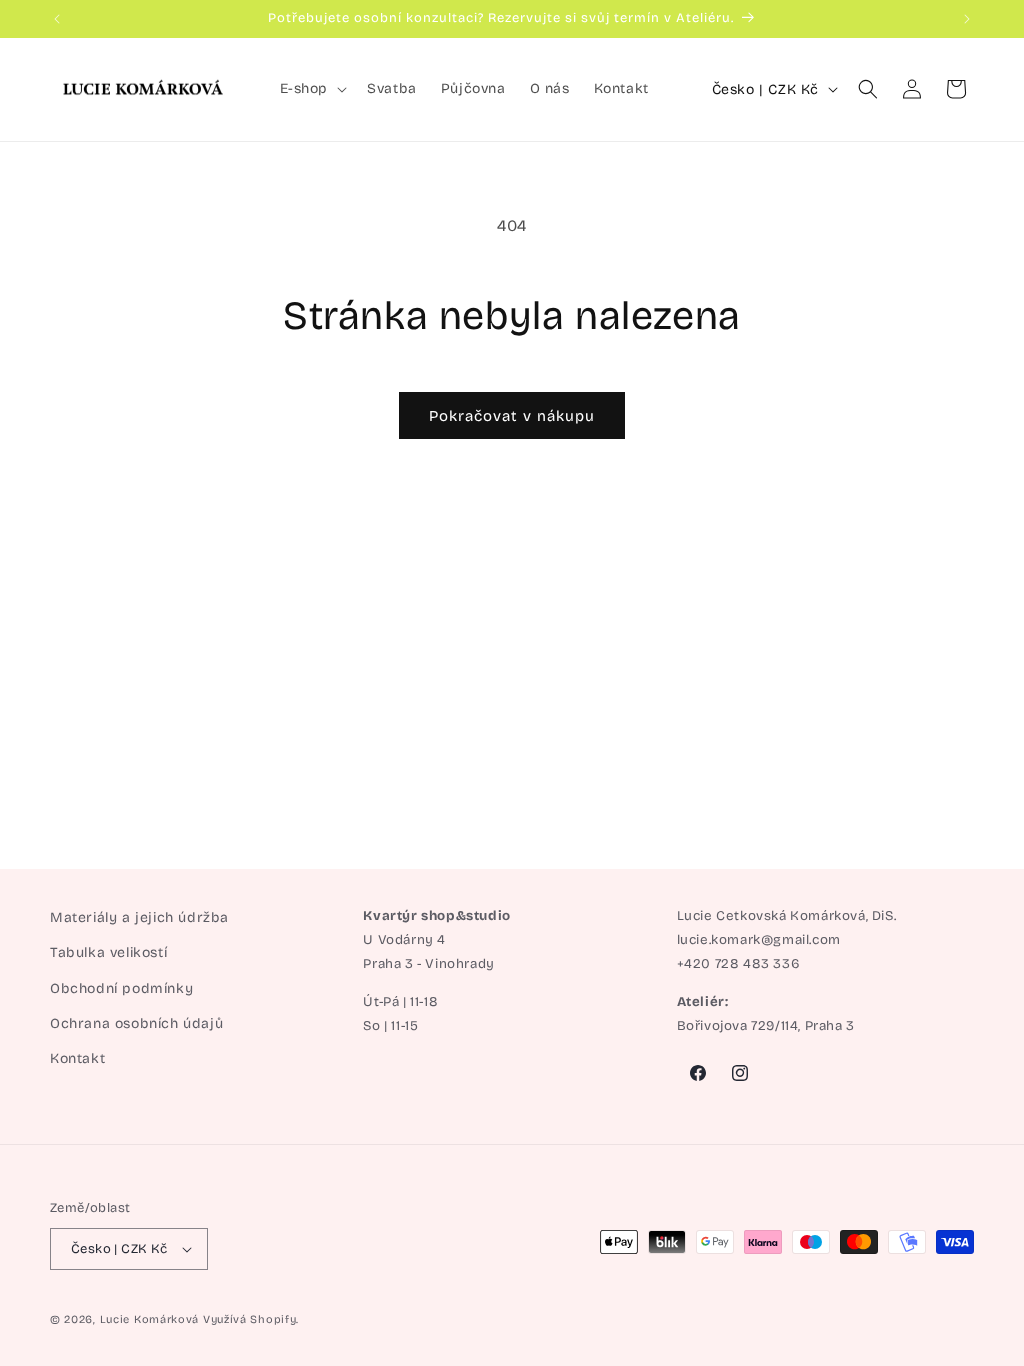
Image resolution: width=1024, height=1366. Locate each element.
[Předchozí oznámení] (57, 19)
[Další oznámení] (967, 19)
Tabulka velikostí (108, 952)
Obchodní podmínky (121, 988)
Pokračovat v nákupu (512, 416)
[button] (312, 89)
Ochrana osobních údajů (136, 1023)
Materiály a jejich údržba (139, 917)
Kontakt (77, 1058)
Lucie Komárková (150, 1319)
